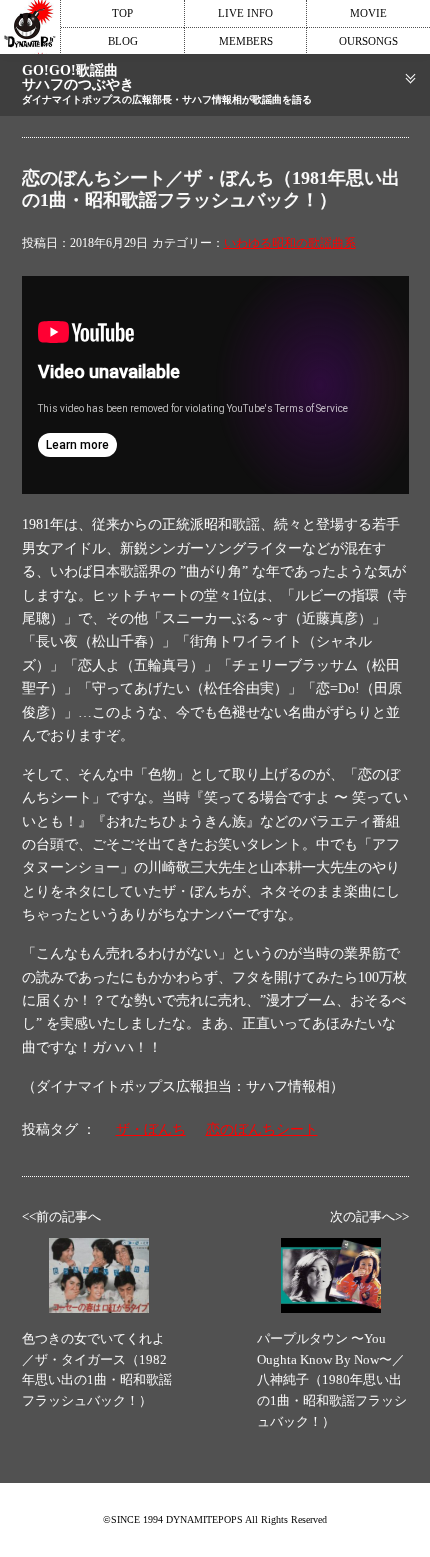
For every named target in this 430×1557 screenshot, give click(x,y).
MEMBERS (246, 41)
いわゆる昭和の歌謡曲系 (290, 243)
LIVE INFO (245, 13)
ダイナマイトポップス (30, 27)
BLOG (123, 41)
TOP (122, 13)
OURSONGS (368, 41)
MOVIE (368, 13)
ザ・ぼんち (151, 1129)
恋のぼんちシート (262, 1129)
